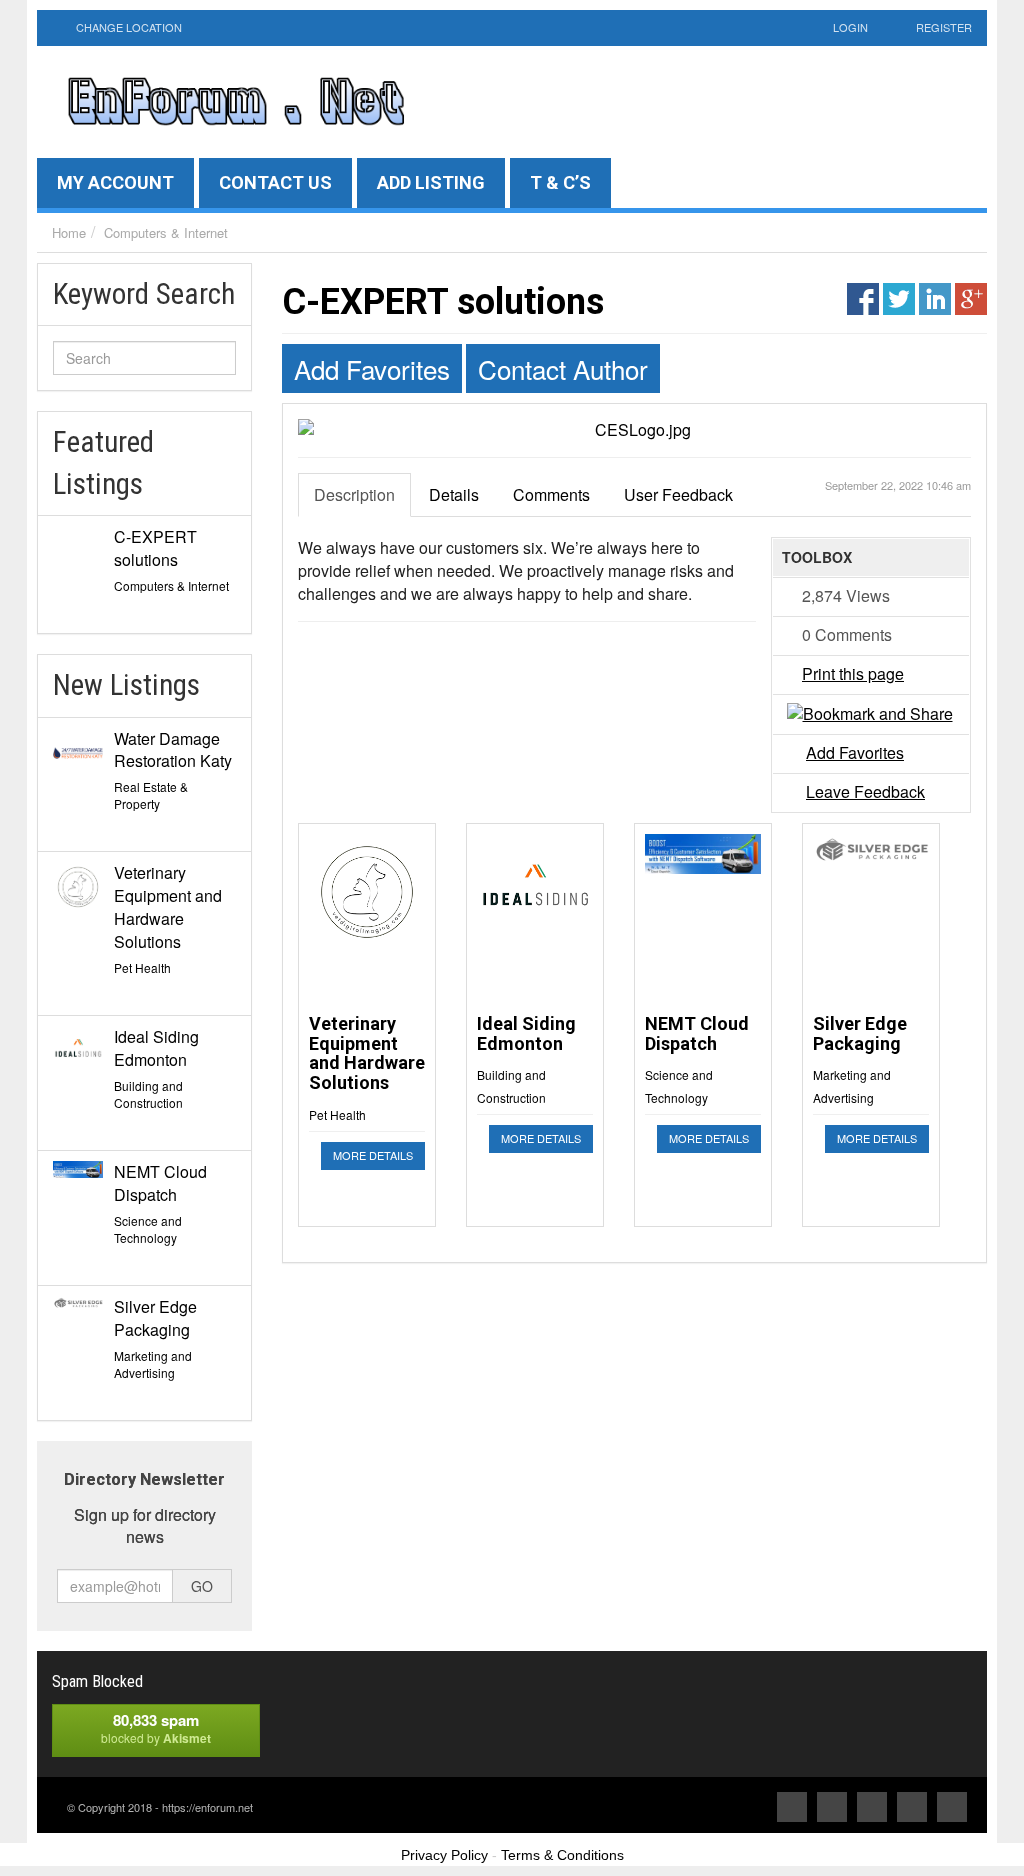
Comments (551, 494)
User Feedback (678, 494)
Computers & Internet (166, 232)
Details (454, 494)
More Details (373, 1155)
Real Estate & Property (151, 795)
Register (944, 27)
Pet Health (142, 967)
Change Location (127, 27)
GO (202, 1586)
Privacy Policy (444, 1855)
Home (69, 232)
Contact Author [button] (563, 368)
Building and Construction (148, 1094)
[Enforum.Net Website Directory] (235, 101)
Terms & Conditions (562, 1855)
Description (354, 494)
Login (850, 27)
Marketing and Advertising (153, 1364)
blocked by (156, 1728)
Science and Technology (148, 1229)
